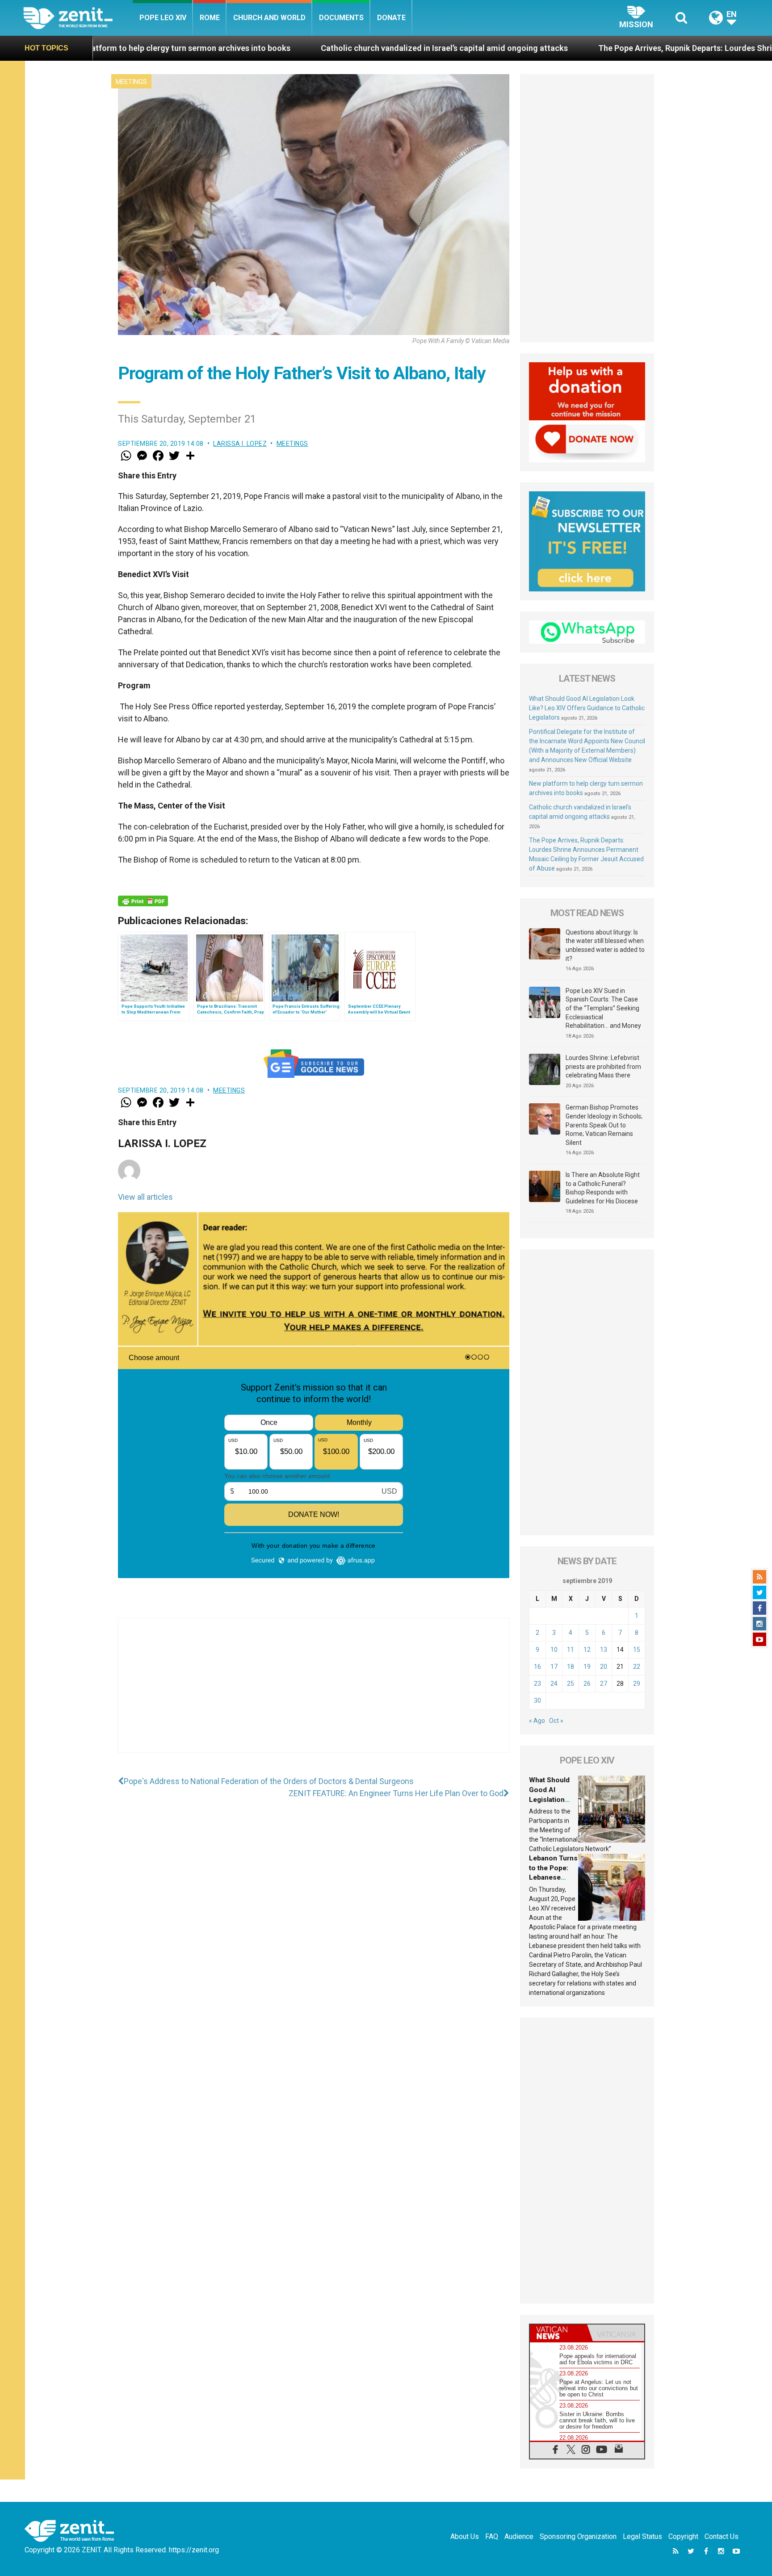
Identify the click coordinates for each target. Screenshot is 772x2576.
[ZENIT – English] (78, 18)
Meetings (131, 82)
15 (637, 1650)
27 (604, 1684)
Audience (519, 2536)
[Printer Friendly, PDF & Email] (143, 901)
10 (554, 1650)
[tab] (558, 2333)
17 (554, 1667)
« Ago (537, 1721)
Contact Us (722, 2536)
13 (604, 1650)
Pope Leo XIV (163, 18)
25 (571, 1684)
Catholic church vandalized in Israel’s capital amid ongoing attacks (260, 48)
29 (637, 1684)
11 (571, 1650)
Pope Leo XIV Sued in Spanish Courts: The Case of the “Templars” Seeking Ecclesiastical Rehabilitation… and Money (603, 1008)
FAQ (492, 2536)
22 (637, 1667)
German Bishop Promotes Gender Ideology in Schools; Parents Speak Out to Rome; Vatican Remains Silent (604, 1125)
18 (571, 1667)
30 (537, 1701)
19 (587, 1667)
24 (554, 1684)
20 (604, 1667)
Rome (210, 18)
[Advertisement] (314, 1694)
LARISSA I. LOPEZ (240, 444)
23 (537, 1684)
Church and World (269, 18)
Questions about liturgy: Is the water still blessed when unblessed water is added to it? (605, 945)
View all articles (145, 1197)
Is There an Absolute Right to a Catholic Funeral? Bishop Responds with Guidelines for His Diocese (603, 1188)
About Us (465, 2536)
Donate (391, 18)
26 (587, 1684)
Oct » (556, 1721)
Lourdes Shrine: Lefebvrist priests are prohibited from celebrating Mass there (603, 1066)
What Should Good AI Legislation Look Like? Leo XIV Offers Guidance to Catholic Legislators (587, 708)
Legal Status (642, 2536)
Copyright (683, 2536)
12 (587, 1650)
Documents (341, 18)
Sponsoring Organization (578, 2536)
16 (537, 1667)
